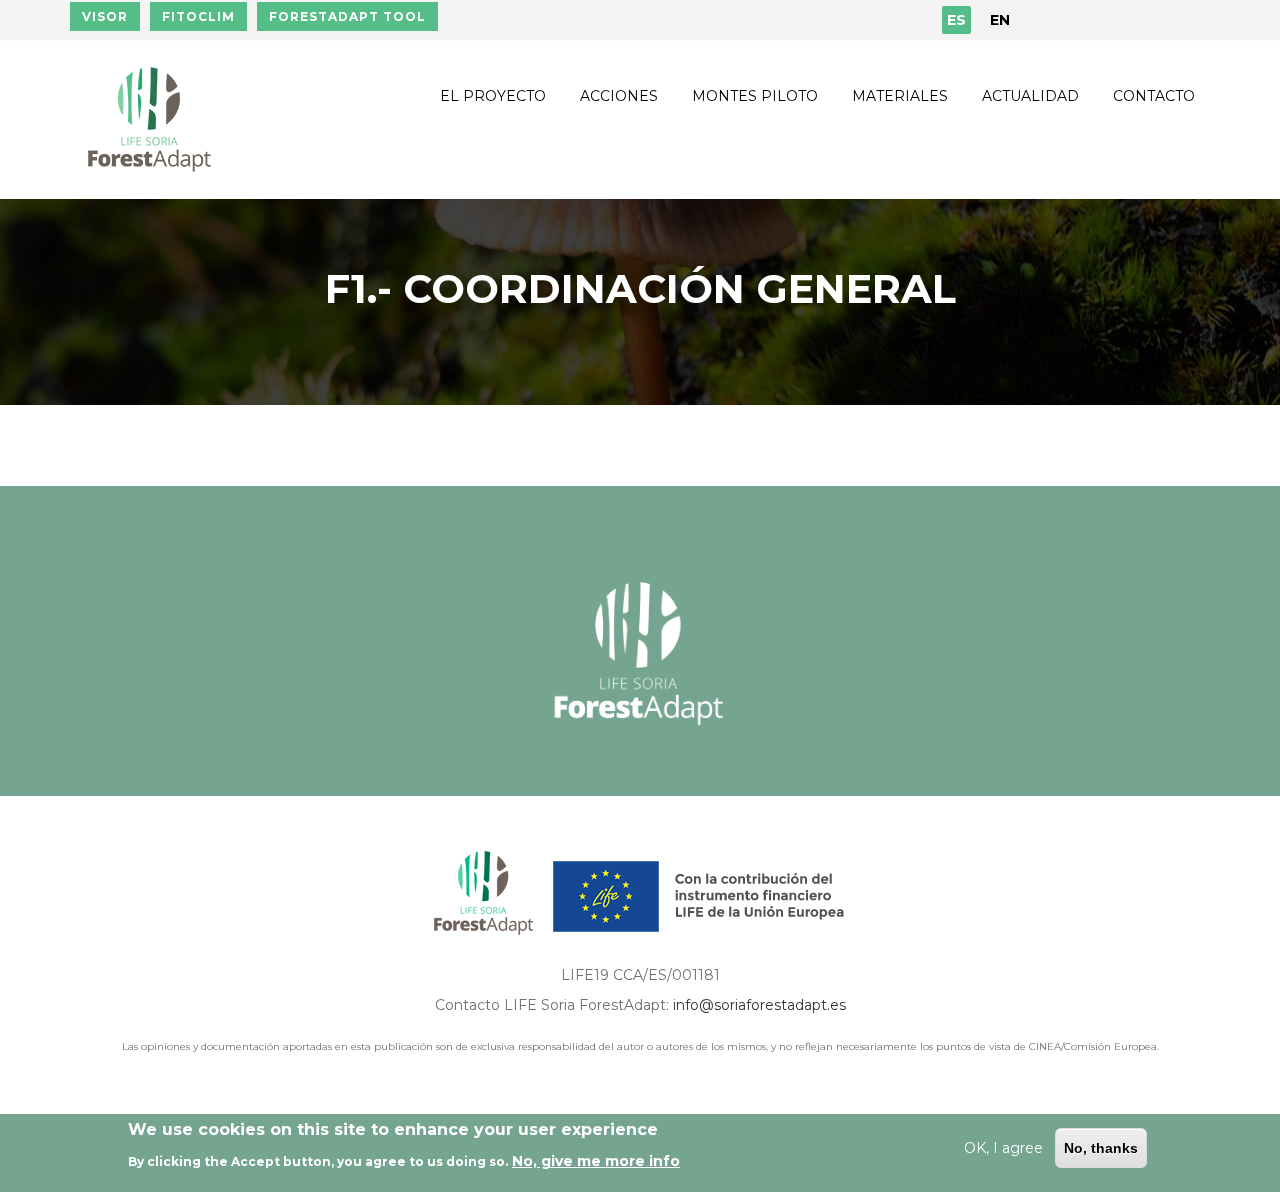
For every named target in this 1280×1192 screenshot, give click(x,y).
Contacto (1154, 96)
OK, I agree (1003, 1148)
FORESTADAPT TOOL (347, 16)
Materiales (900, 96)
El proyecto (493, 96)
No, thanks (1101, 1148)
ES (956, 20)
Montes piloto (755, 96)
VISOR (105, 16)
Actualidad (1030, 96)
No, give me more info (596, 1161)
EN (1000, 20)
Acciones (619, 96)
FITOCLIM (198, 16)
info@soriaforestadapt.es (759, 1005)
